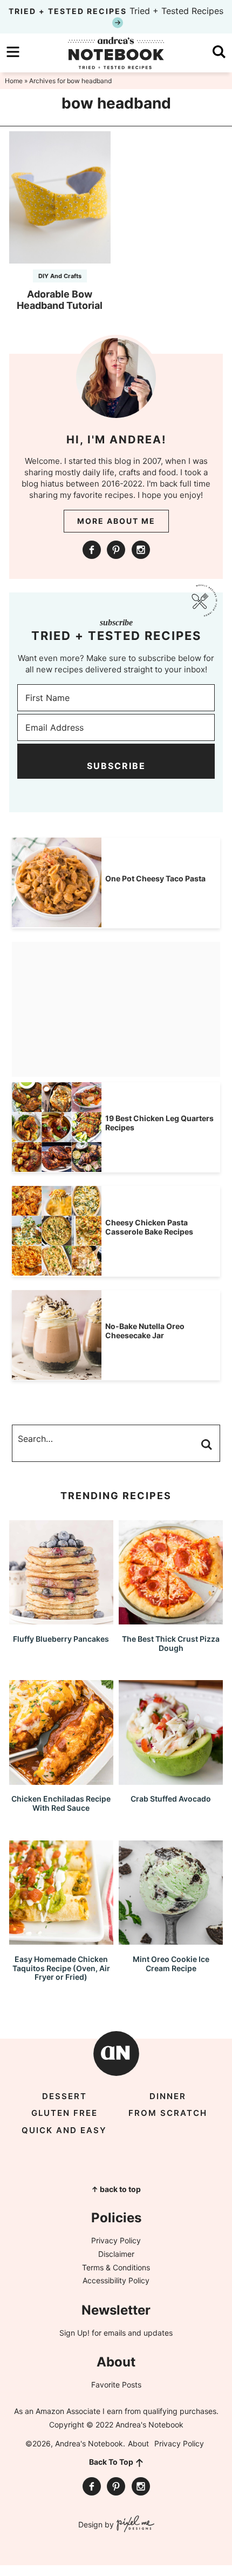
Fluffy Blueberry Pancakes (61, 1639)
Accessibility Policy (116, 2280)
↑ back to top (116, 2189)
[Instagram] (141, 550)
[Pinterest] (116, 550)
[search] (219, 52)
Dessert (64, 2096)
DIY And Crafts (60, 276)
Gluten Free (64, 2113)
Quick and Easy (64, 2130)
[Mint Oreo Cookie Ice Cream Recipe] (171, 1940)
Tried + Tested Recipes (116, 11)
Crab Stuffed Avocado (171, 1799)
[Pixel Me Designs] (134, 2525)
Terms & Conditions (116, 2267)
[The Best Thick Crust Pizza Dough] (171, 1619)
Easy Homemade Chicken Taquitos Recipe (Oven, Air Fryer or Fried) (61, 1968)
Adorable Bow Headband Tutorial (60, 300)
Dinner (168, 2096)
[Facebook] (92, 550)
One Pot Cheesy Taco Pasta (155, 878)
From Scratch (168, 2113)
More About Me (116, 521)
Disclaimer (116, 2254)
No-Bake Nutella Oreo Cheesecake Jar (145, 1331)
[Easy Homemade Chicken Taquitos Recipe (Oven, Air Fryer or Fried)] (61, 1940)
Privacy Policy (116, 2240)
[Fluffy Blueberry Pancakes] (61, 1619)
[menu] (13, 52)
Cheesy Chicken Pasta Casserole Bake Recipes (149, 1227)
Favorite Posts (116, 2385)
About (138, 2443)
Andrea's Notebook (116, 53)
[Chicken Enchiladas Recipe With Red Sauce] (61, 1780)
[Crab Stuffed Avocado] (171, 1780)
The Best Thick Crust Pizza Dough (171, 1643)
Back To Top (111, 2462)
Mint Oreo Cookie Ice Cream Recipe (171, 1964)
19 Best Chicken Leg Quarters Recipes (159, 1123)
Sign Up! (74, 2333)
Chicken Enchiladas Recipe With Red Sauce (61, 1803)
